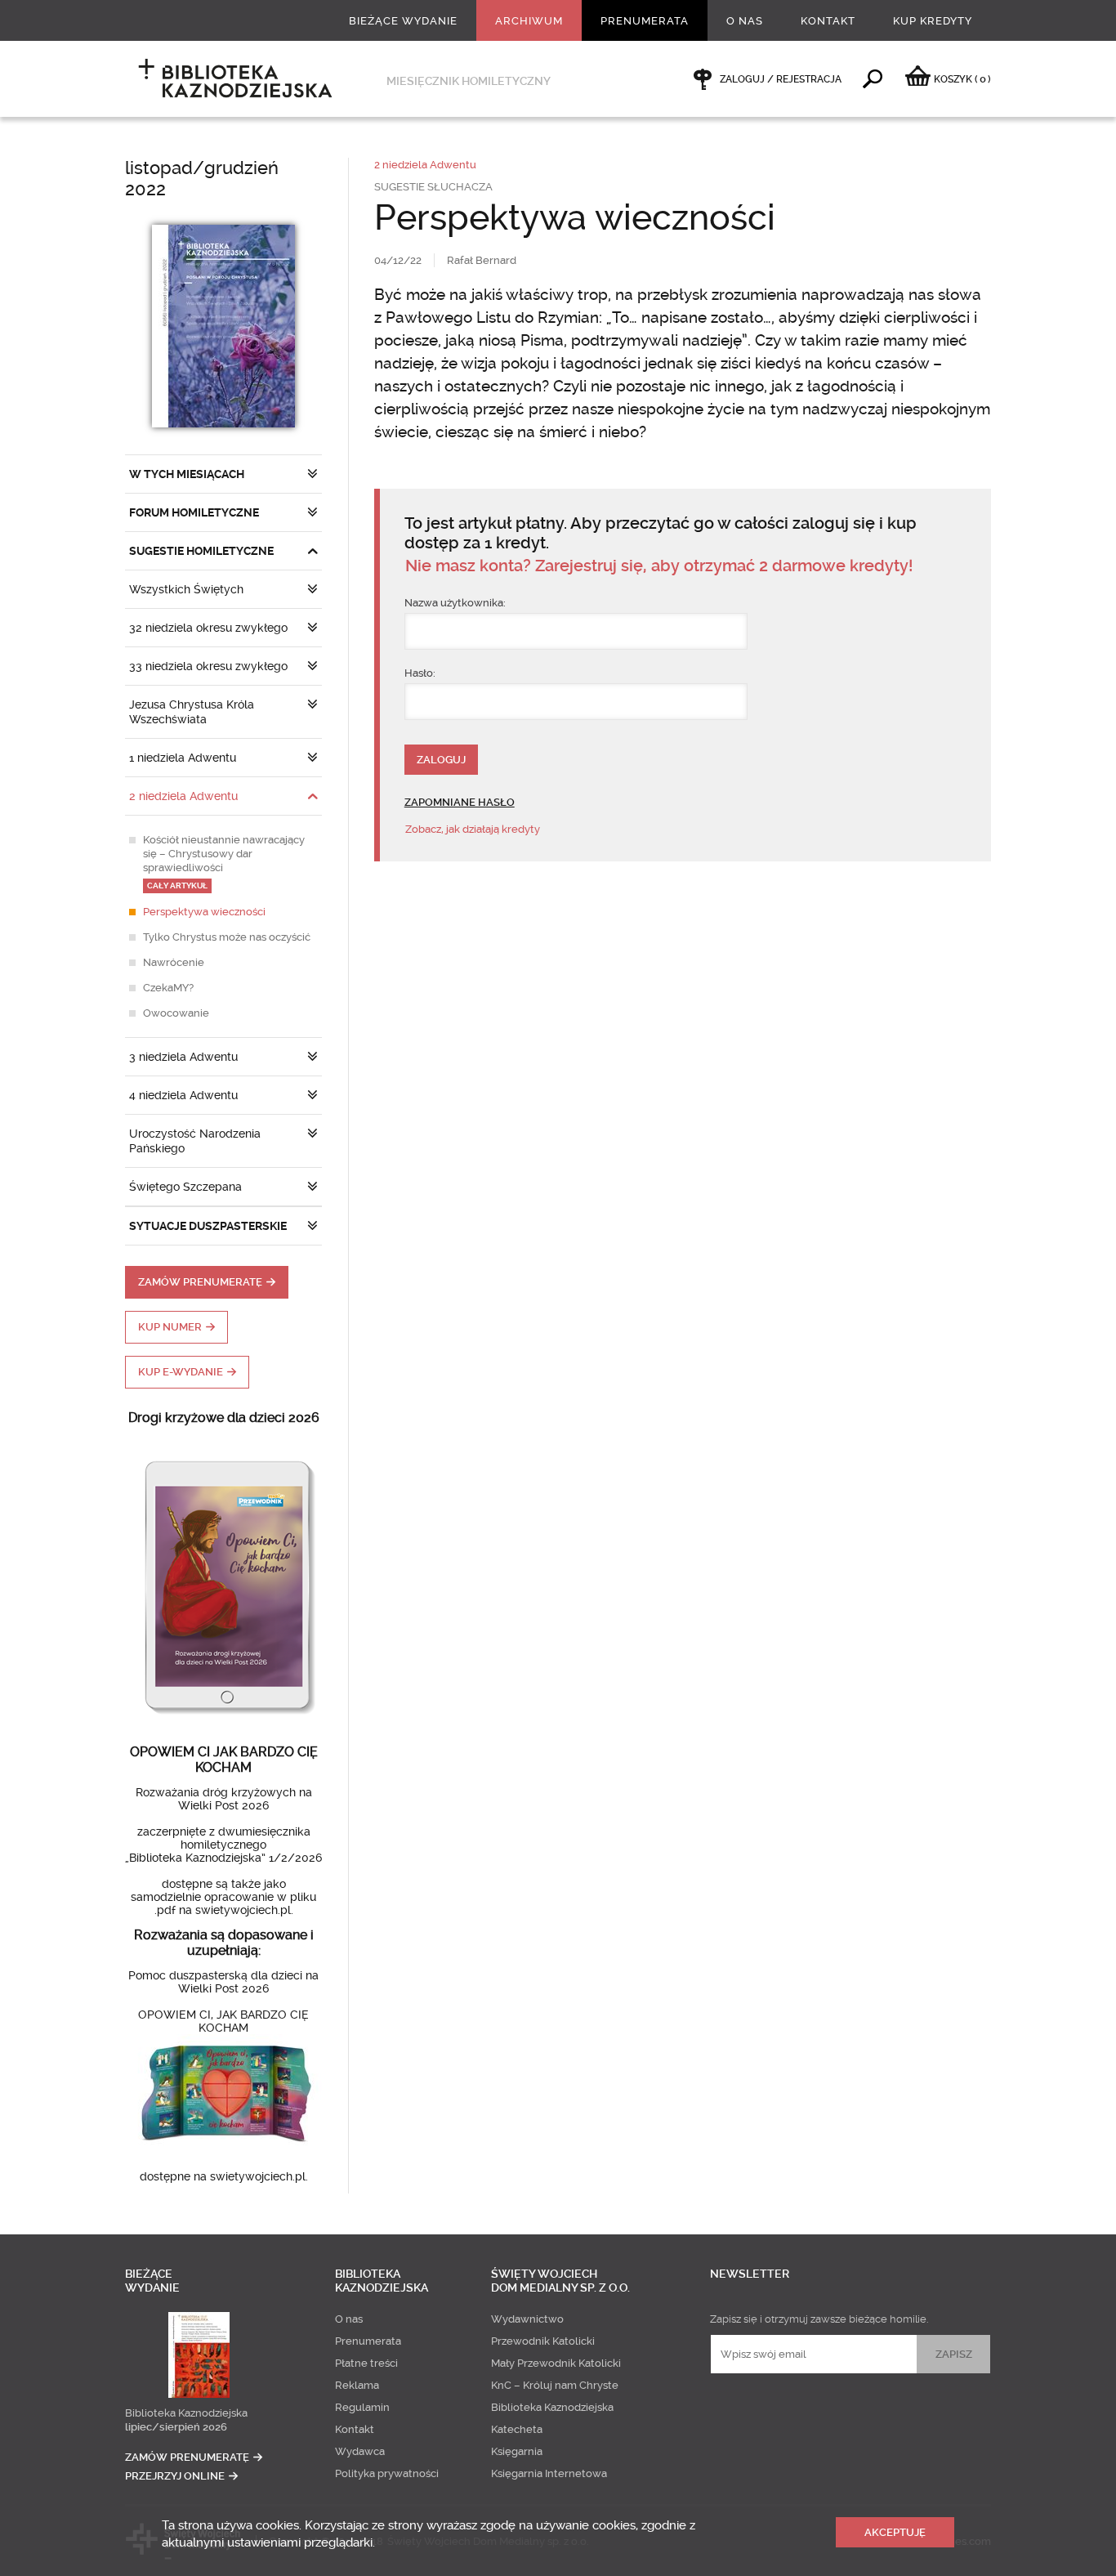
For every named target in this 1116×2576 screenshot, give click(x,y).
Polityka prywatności (387, 2473)
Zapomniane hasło (460, 802)
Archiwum (529, 21)
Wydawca (360, 2451)
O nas (745, 21)
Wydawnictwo (527, 2319)
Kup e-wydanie (181, 1372)
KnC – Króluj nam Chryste (555, 2385)
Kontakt (828, 21)
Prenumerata (645, 21)
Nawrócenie (174, 962)
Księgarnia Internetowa (549, 2473)
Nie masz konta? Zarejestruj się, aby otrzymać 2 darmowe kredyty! (659, 566)
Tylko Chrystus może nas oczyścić (227, 937)
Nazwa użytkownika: (455, 603)
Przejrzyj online (175, 2476)
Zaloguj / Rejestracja (781, 79)
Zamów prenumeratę (200, 1282)
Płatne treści (366, 2363)
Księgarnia (517, 2451)
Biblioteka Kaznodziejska (186, 2413)
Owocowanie (176, 1013)
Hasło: (420, 673)
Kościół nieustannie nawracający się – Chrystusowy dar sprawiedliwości (224, 862)
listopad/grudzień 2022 (202, 179)
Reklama (357, 2385)
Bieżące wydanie (403, 21)
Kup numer (170, 1327)
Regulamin (362, 2407)
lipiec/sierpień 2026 (176, 2427)
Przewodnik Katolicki (543, 2341)
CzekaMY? (168, 988)
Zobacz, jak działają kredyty (473, 829)
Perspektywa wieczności (204, 912)
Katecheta (517, 2429)
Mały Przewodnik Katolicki (556, 2363)
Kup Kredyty (933, 21)
